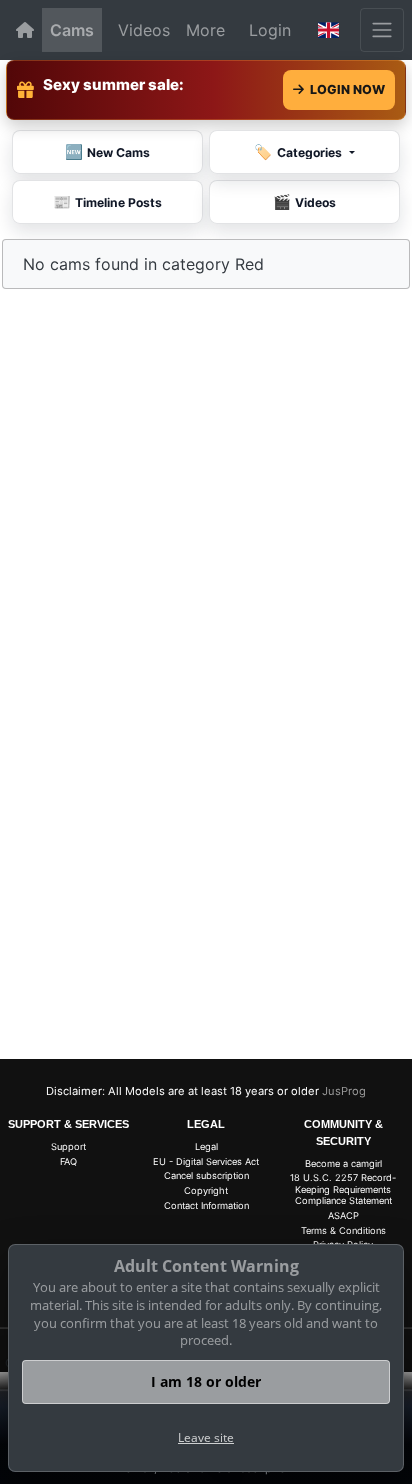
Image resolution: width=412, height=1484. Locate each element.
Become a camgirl (343, 1163)
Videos (144, 30)
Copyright (206, 1190)
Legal (206, 1146)
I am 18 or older (206, 1381)
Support (68, 1146)
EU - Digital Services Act (206, 1161)
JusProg (344, 1091)
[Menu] (382, 30)
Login (270, 30)
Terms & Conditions (343, 1230)
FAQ (68, 1161)
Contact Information (206, 1205)
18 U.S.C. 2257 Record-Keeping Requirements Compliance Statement (343, 1189)
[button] (329, 30)
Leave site (206, 1437)
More (205, 30)
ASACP (343, 1215)
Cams (72, 30)
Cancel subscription (206, 1175)
